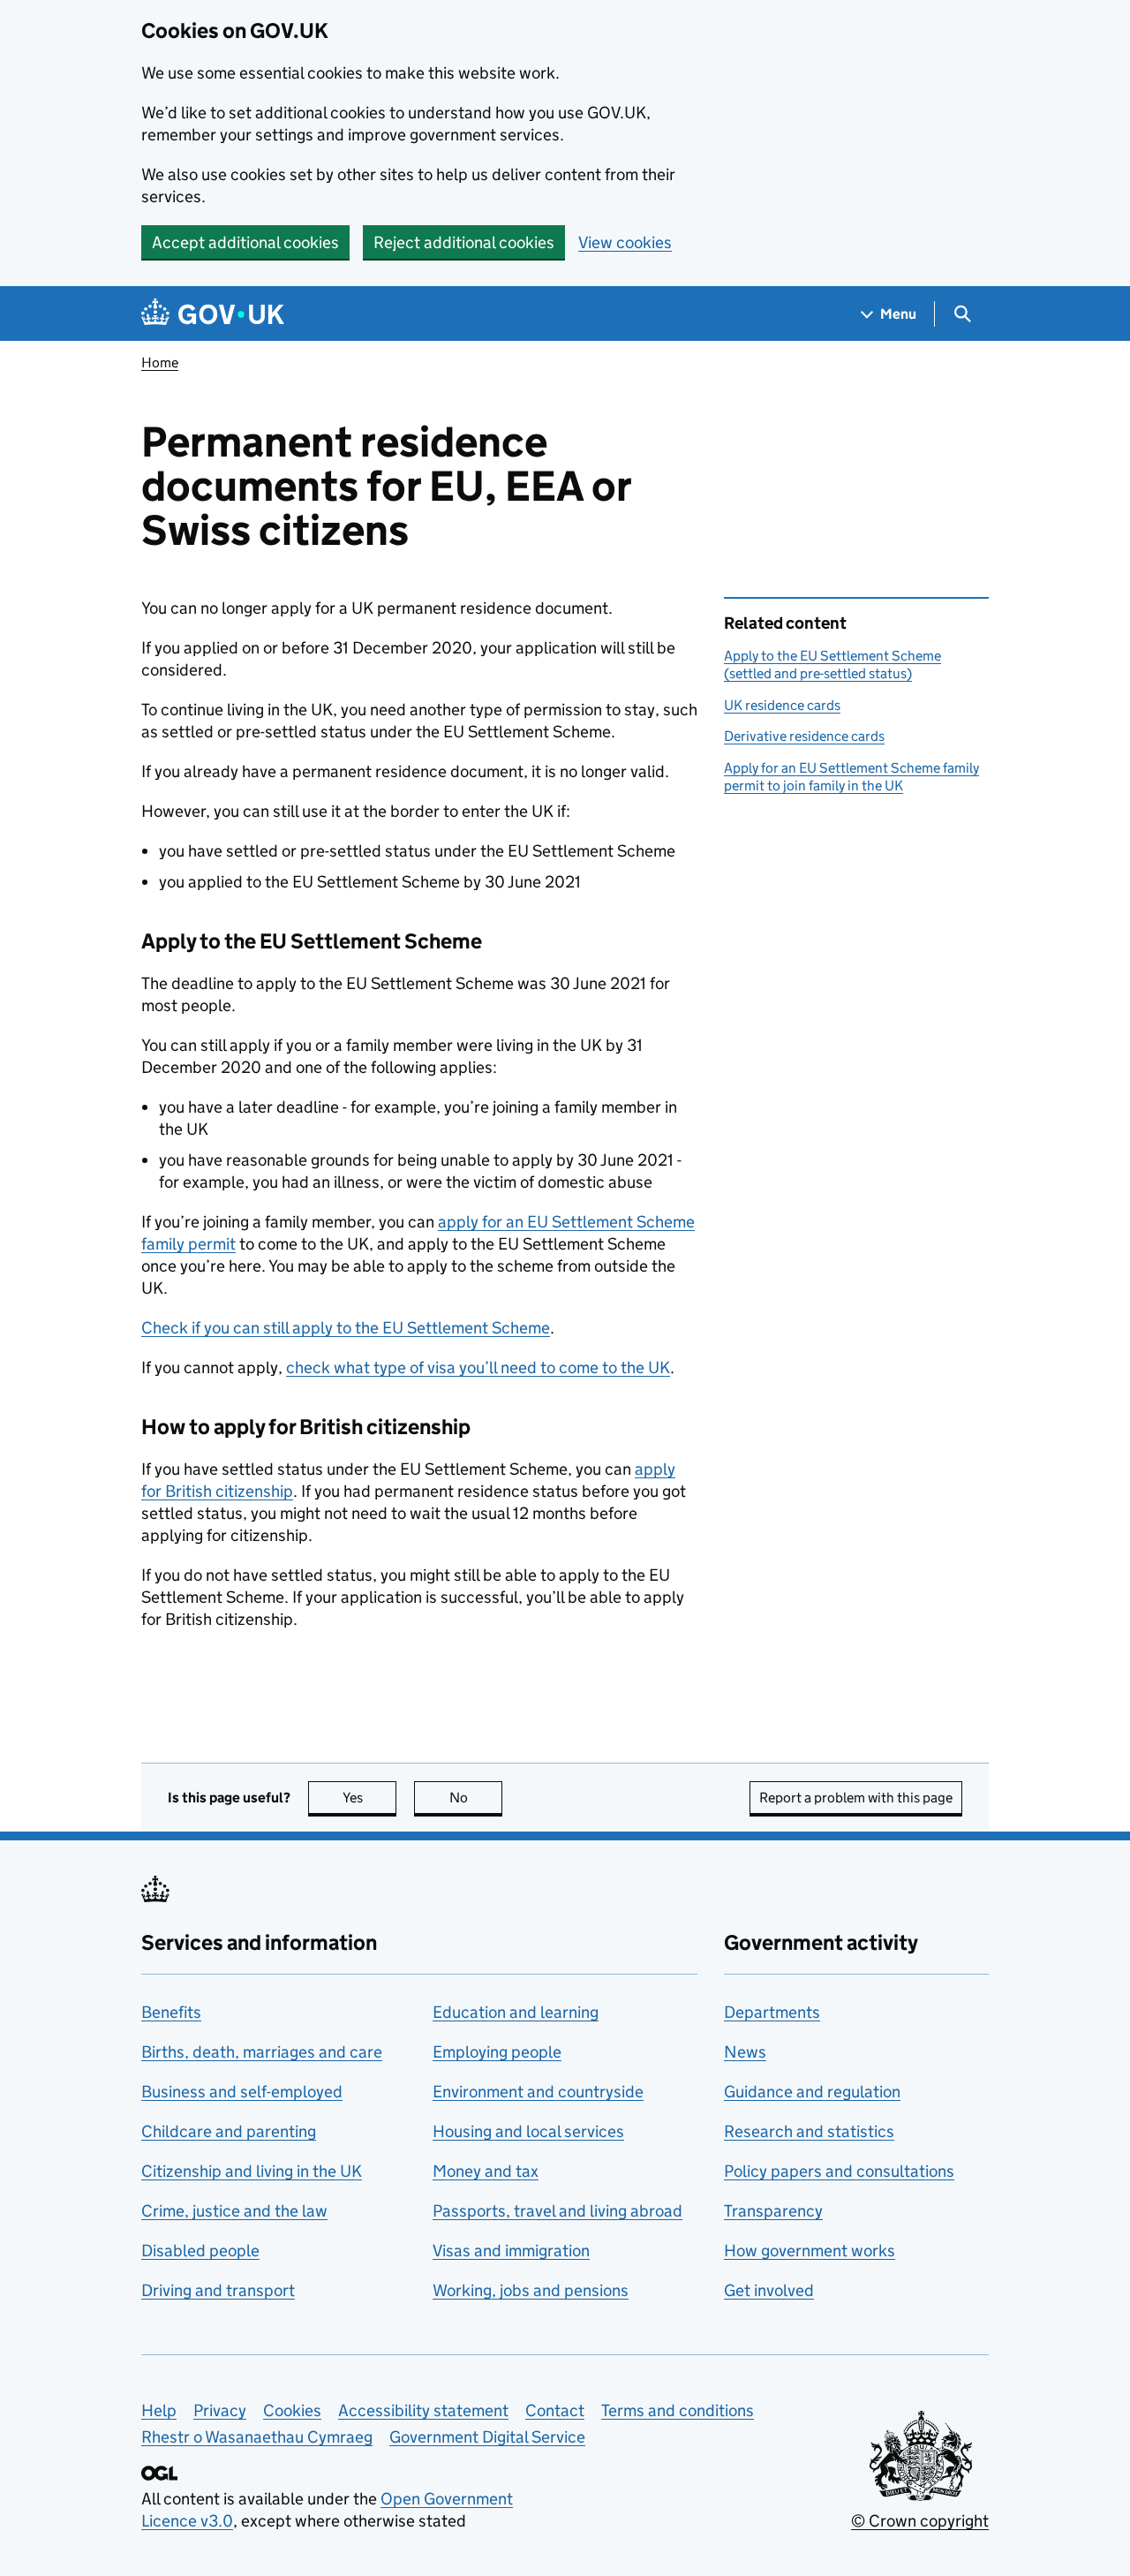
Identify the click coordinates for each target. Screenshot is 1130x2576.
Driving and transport (218, 2290)
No (476, 1798)
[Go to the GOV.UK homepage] (213, 314)
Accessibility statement (423, 2410)
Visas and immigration (511, 2251)
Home (160, 363)
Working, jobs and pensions (531, 2290)
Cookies (292, 2410)
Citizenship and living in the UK (252, 2171)
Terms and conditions (678, 2410)
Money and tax (486, 2171)
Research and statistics (809, 2131)
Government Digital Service (487, 2437)
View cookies (625, 242)
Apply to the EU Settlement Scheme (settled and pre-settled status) (832, 665)
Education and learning (516, 2012)
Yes (369, 1798)
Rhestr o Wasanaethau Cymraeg (257, 2437)
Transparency (773, 2211)
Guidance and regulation (812, 2092)
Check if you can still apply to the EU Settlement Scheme (346, 1328)
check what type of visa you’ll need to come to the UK (478, 1367)
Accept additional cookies (245, 242)
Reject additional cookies (464, 242)
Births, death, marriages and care (262, 2052)
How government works (810, 2251)
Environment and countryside (538, 2092)
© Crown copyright (920, 2521)
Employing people (497, 2052)
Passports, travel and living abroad (557, 2211)
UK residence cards (782, 705)
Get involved (769, 2290)
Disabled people (200, 2251)
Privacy (220, 2410)
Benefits (171, 2012)
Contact (555, 2410)
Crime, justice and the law (234, 2211)
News (745, 2052)
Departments (772, 2012)
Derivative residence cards (804, 736)
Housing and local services (528, 2131)
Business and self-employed (242, 2092)
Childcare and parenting (229, 2131)
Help (159, 2410)
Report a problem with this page (856, 1798)
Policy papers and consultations (839, 2171)
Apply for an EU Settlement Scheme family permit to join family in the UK (851, 777)
